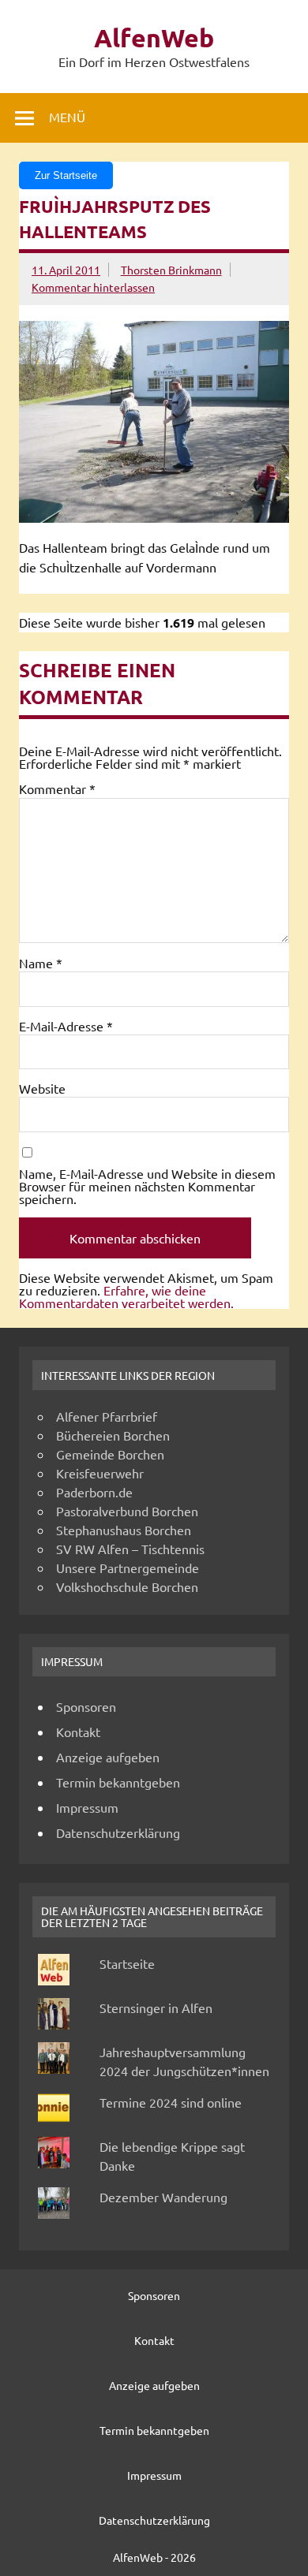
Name (41, 963)
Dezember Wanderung (163, 2197)
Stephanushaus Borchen (124, 1530)
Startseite (127, 1963)
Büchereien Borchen (113, 1435)
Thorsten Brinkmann (171, 270)
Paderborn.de (94, 1492)
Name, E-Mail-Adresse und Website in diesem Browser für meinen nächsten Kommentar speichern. (147, 1186)
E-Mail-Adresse (66, 1026)
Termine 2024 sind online (171, 2102)
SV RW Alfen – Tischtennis (130, 1549)
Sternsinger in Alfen (156, 2007)
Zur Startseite (66, 175)
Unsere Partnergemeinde (128, 1568)
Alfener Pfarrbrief (107, 1416)
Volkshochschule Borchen (127, 1586)
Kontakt (78, 1732)
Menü (67, 117)
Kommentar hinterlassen (93, 287)
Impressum (87, 1807)
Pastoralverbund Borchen (127, 1511)
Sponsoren (86, 1706)
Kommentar (57, 788)
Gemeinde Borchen (110, 1454)
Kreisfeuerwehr (100, 1473)
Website (42, 1088)
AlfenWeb (154, 38)
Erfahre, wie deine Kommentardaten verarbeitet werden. (126, 1296)
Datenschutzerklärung (118, 1832)
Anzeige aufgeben (108, 1757)
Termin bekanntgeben (118, 1782)
